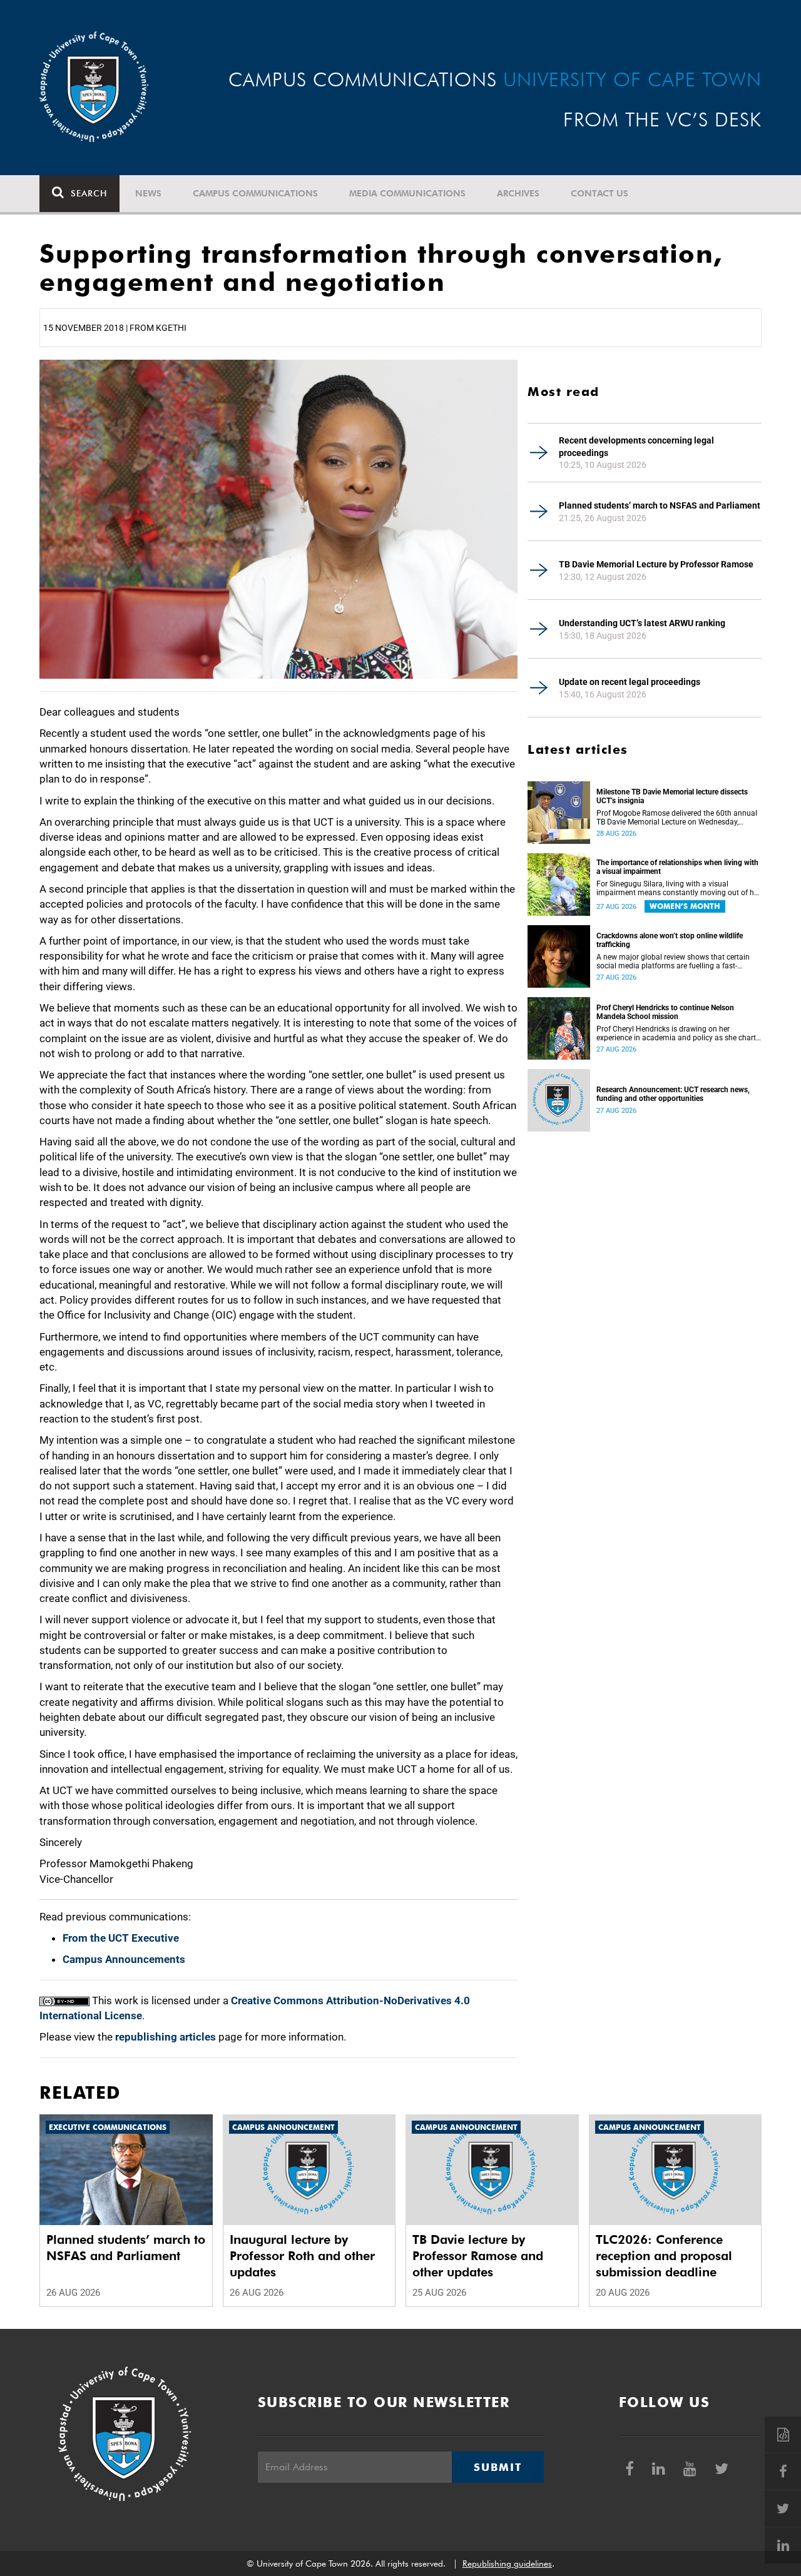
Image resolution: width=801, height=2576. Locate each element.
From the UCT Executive (121, 1938)
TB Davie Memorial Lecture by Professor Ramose (656, 564)
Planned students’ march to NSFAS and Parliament (660, 505)
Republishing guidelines (507, 2563)
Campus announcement (283, 2127)
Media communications (407, 193)
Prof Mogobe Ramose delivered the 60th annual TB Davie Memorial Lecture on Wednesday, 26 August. (677, 818)
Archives (518, 193)
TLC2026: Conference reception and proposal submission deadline (664, 2256)
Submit (497, 2467)
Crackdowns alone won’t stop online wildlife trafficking (670, 940)
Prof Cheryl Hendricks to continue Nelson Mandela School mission (665, 1012)
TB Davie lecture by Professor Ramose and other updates (478, 2256)
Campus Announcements (124, 1959)
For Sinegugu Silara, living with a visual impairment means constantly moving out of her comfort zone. (678, 888)
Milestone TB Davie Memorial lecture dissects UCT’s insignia (672, 796)
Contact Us (599, 193)
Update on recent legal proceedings (630, 682)
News (148, 193)
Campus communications (255, 193)
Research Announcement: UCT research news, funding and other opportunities (673, 1094)
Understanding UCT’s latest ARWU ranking (642, 623)
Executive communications (108, 2127)
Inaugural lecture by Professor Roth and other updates (302, 2256)
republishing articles (166, 2037)
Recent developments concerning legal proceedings (636, 447)
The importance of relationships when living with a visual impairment (677, 867)
